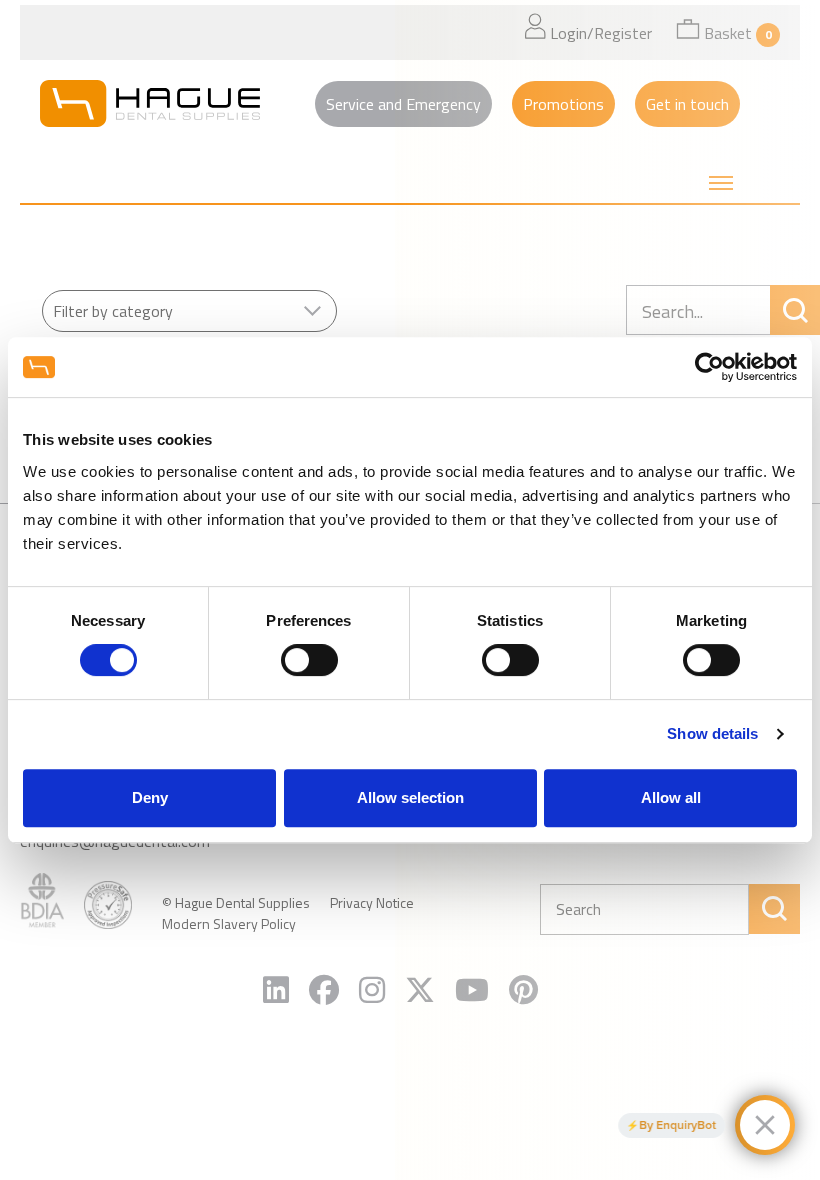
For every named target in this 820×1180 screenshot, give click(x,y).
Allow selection (410, 797)
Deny (150, 797)
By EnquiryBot (677, 1125)
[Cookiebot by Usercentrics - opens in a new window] (709, 367)
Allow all (671, 797)
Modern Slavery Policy (229, 923)
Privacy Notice (372, 902)
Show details (712, 733)
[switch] (309, 660)
